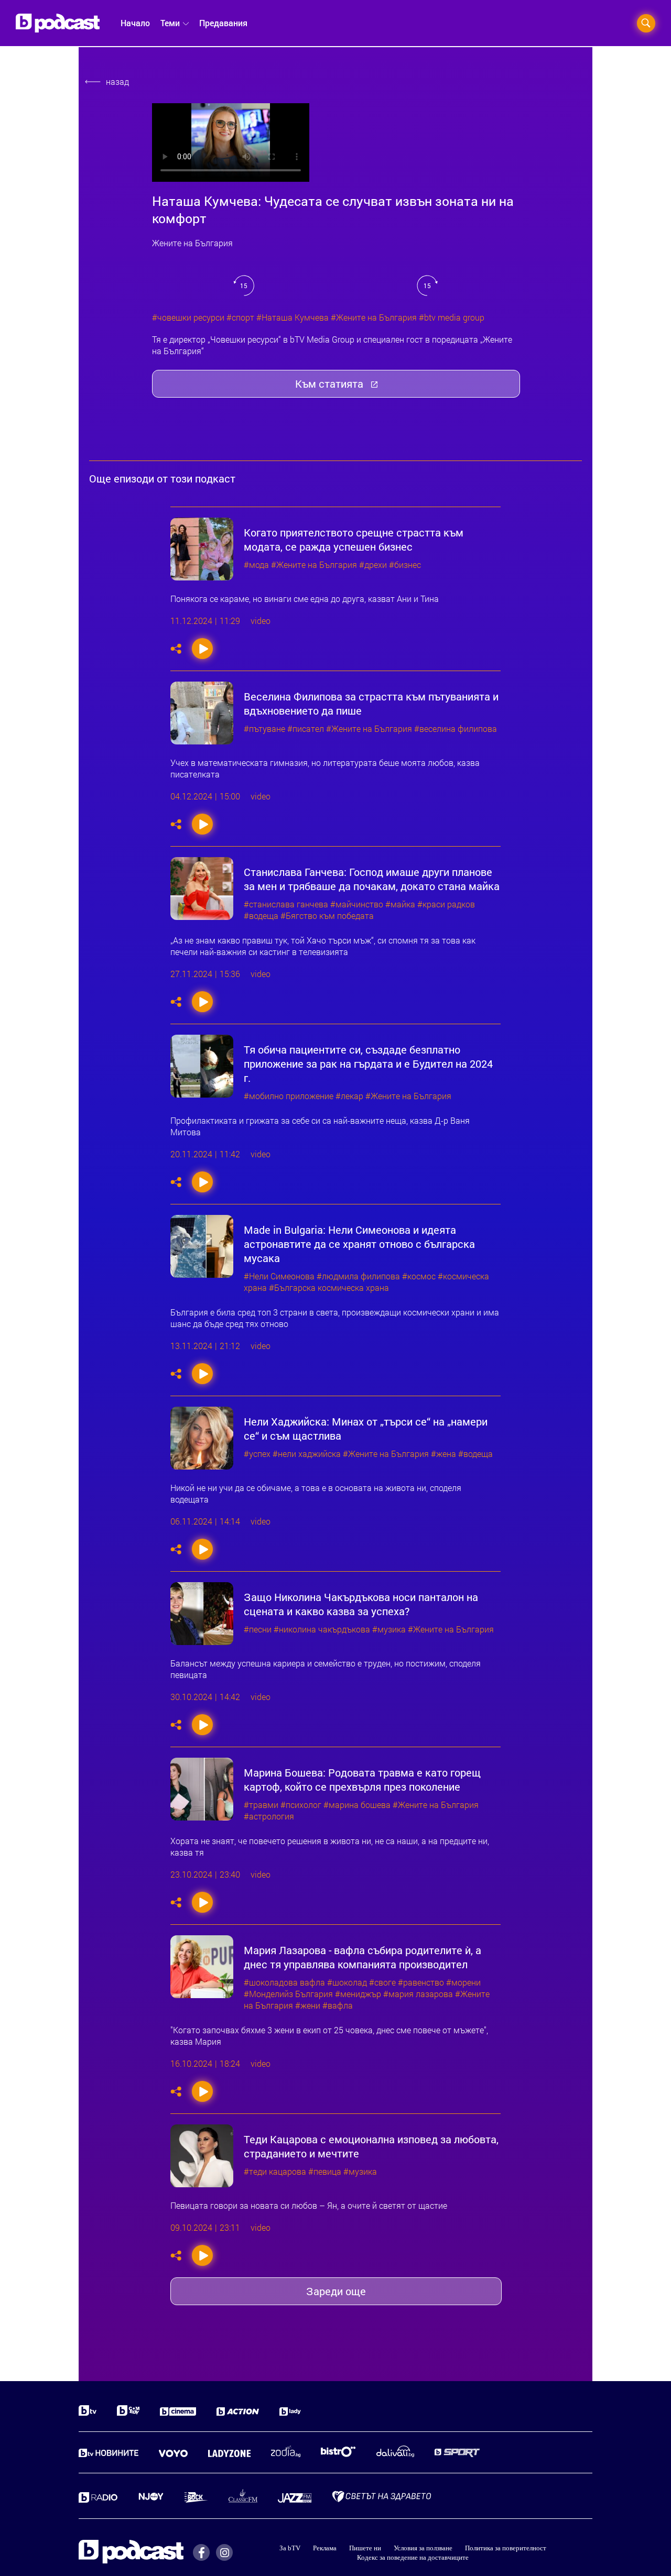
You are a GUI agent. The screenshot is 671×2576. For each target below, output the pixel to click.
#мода (256, 565)
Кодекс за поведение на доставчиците (413, 2557)
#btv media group (452, 317)
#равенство (421, 1982)
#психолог (301, 1805)
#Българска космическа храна (329, 1288)
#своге (382, 1982)
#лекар (349, 1096)
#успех (257, 1454)
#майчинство (357, 904)
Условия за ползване (423, 2548)
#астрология (269, 1816)
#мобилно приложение (289, 1096)
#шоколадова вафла (284, 1982)
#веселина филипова (456, 729)
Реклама (325, 2548)
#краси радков (446, 904)
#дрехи (373, 565)
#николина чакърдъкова (322, 1629)
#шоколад (347, 1982)
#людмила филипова (358, 1276)
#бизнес (405, 565)
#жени (308, 2005)
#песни (258, 1629)
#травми (261, 1805)
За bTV (290, 2548)
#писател (306, 729)
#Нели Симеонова (279, 1276)
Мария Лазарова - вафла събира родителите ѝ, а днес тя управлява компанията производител (362, 1957)
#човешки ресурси (188, 317)
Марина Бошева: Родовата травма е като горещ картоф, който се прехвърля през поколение (362, 1780)
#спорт (240, 317)
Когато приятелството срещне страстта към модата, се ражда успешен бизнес (354, 540)
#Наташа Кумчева (293, 317)
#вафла (338, 2005)
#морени (463, 1982)
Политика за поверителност (506, 2548)
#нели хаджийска (307, 1454)
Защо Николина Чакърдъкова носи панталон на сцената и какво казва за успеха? (361, 1604)
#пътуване (264, 729)
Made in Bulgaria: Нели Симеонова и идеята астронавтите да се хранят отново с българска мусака (359, 1244)
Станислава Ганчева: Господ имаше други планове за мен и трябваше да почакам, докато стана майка (372, 879)
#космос (419, 1276)
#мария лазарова (418, 1994)
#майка (400, 904)
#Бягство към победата (327, 916)
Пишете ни (365, 2548)
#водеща (261, 916)
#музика (389, 1629)
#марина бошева (357, 1805)
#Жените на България (374, 317)
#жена (443, 1454)
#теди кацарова (275, 2172)
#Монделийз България (288, 1994)
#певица (325, 2172)
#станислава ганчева (286, 904)
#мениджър (358, 1994)
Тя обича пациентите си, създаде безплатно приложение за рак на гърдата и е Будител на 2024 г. (368, 1064)
